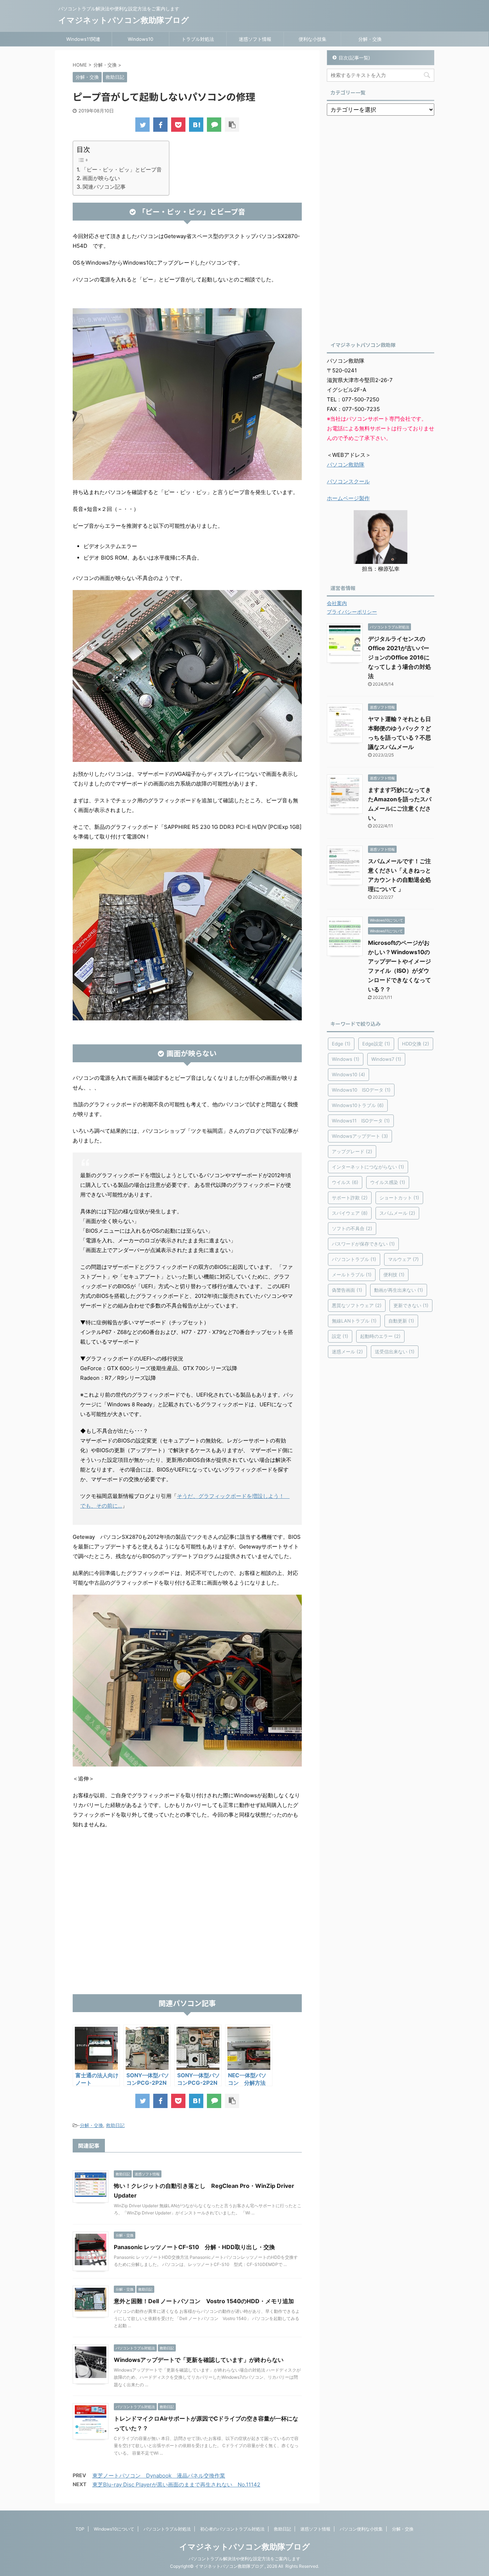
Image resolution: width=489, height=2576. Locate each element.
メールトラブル (352, 1275)
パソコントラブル (354, 1259)
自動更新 (401, 1321)
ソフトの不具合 (352, 1228)
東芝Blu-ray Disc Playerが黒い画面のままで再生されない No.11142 (176, 2485)
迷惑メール (347, 1352)
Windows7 (386, 1059)
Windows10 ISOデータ (361, 1090)
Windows (346, 1059)
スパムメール (397, 1213)
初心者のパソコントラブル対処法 (232, 2529)
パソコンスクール (348, 481)
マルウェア (403, 1259)
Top (472, 2559)
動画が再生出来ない (399, 1290)
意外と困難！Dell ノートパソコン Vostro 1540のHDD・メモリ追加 (204, 2301)
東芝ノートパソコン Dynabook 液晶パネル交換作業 (159, 2476)
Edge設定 (376, 1044)
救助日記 (115, 2125)
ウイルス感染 (388, 1182)
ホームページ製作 (348, 498)
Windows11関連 (83, 39)
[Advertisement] (187, 1937)
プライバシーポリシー (352, 612)
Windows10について (114, 2529)
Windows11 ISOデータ (361, 1121)
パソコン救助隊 (346, 465)
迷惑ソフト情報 (255, 39)
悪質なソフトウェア (357, 1305)
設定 (340, 1336)
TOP (80, 2529)
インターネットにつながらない (368, 1167)
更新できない (411, 1305)
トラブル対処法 (198, 39)
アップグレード (352, 1151)
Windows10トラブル (358, 1105)
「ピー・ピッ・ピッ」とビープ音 (122, 170)
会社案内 (337, 603)
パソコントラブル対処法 (167, 2529)
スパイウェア (350, 1213)
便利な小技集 (313, 39)
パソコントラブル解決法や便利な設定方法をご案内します (245, 2559)
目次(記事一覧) (354, 58)
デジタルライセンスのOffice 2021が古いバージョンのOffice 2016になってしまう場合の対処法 (400, 657)
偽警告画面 (347, 1290)
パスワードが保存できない (363, 1244)
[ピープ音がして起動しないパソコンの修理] (196, 125)
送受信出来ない (395, 1352)
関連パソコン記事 (104, 187)
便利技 (394, 1275)
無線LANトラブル (354, 1321)
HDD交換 (416, 1044)
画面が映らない (101, 178)
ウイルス (345, 1182)
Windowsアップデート (360, 1136)
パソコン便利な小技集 (361, 2529)
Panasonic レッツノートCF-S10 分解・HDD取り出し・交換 (194, 2247)
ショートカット (399, 1198)
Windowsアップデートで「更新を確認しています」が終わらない (199, 2360)
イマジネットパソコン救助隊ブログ (124, 20)
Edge (341, 1044)
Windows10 (141, 39)
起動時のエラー (380, 1336)
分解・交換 (370, 39)
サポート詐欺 (350, 1198)
